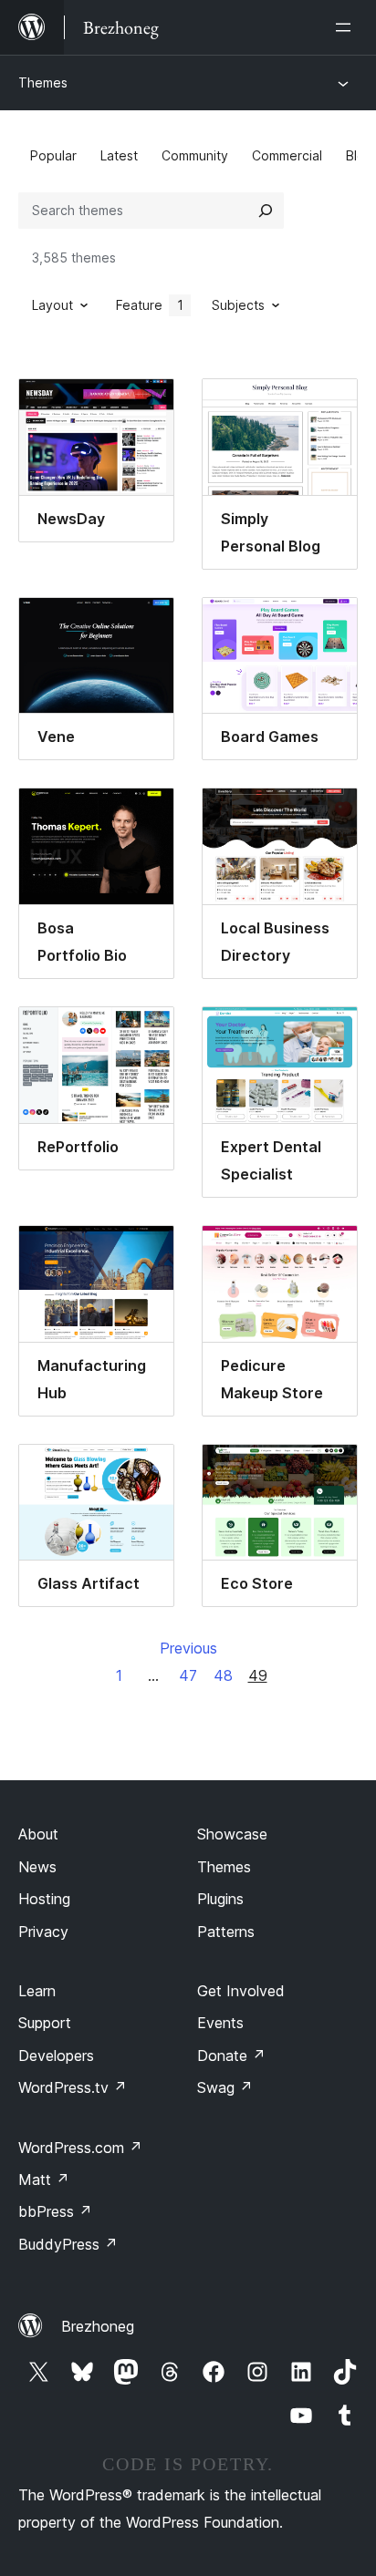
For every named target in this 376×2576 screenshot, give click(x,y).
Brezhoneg (98, 2326)
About (38, 1834)
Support (45, 2023)
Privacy (43, 1932)
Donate (231, 2056)
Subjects (238, 305)
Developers (56, 2056)
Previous (188, 1648)
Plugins (220, 1899)
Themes (43, 82)
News (37, 1867)
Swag (225, 2087)
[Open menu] (347, 27)
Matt (44, 2179)
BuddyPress (68, 2244)
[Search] (266, 211)
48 (223, 1675)
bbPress (55, 2211)
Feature (150, 305)
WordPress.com (80, 2148)
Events (220, 2023)
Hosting (44, 1899)
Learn (37, 1991)
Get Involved (241, 1991)
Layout (52, 305)
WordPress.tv (73, 2087)
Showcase (232, 1834)
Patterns (226, 1932)
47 (188, 1675)
